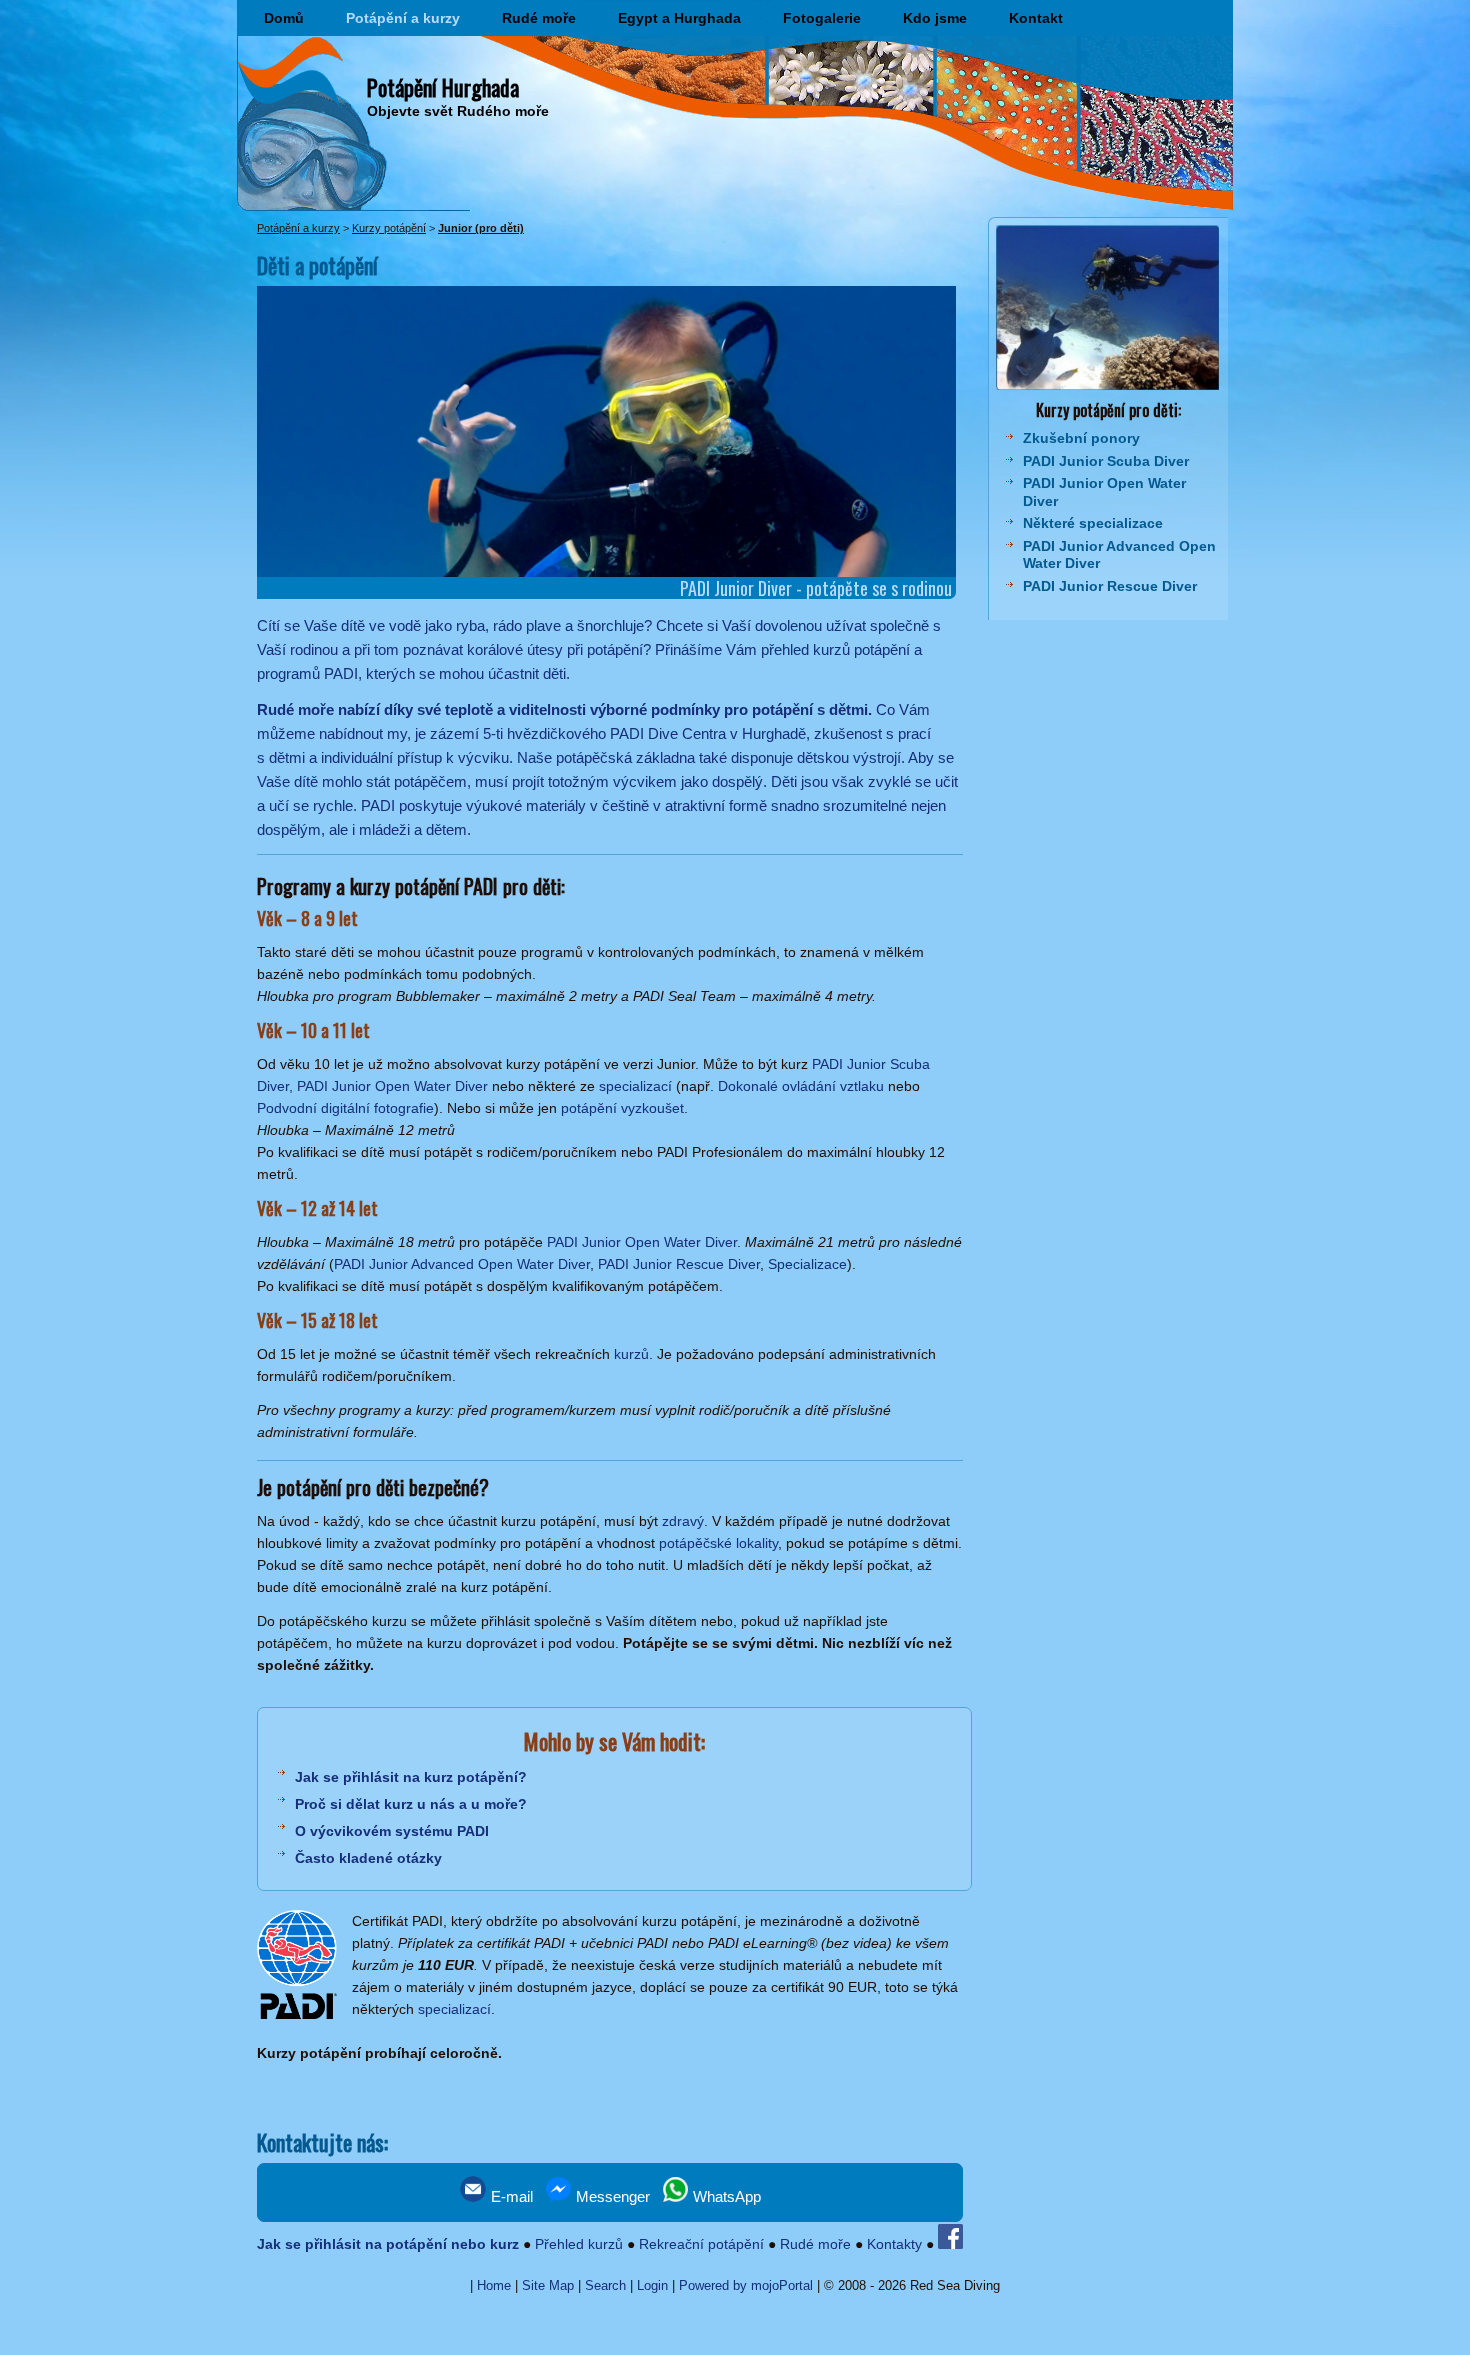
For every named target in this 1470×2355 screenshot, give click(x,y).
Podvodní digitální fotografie (345, 1108)
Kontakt (1036, 18)
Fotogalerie (822, 18)
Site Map (548, 2285)
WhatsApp (725, 2196)
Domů (284, 18)
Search (605, 2285)
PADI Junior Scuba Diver (1106, 461)
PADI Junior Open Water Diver (642, 1242)
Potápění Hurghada (443, 87)
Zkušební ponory (1081, 438)
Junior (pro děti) (481, 228)
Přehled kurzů (579, 2244)
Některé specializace (1093, 523)
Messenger (611, 2196)
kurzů (631, 1354)
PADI (378, 805)
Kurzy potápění (389, 228)
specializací (635, 1086)
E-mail (510, 2196)
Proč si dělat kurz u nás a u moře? (411, 1804)
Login (652, 2285)
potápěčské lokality (718, 1543)
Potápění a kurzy (403, 18)
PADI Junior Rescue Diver (679, 1264)
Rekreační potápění (701, 2244)
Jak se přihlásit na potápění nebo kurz (388, 2244)
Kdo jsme (935, 18)
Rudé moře (539, 18)
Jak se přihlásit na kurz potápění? (411, 1777)
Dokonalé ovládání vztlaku (801, 1086)
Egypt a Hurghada (679, 18)
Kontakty (894, 2244)
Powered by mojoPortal (746, 2285)
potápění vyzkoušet (622, 1108)
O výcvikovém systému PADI (392, 1831)
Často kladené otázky (368, 1858)
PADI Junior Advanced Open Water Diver (462, 1264)
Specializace (807, 1264)
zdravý (683, 1521)
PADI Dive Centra (668, 733)
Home (494, 2285)
